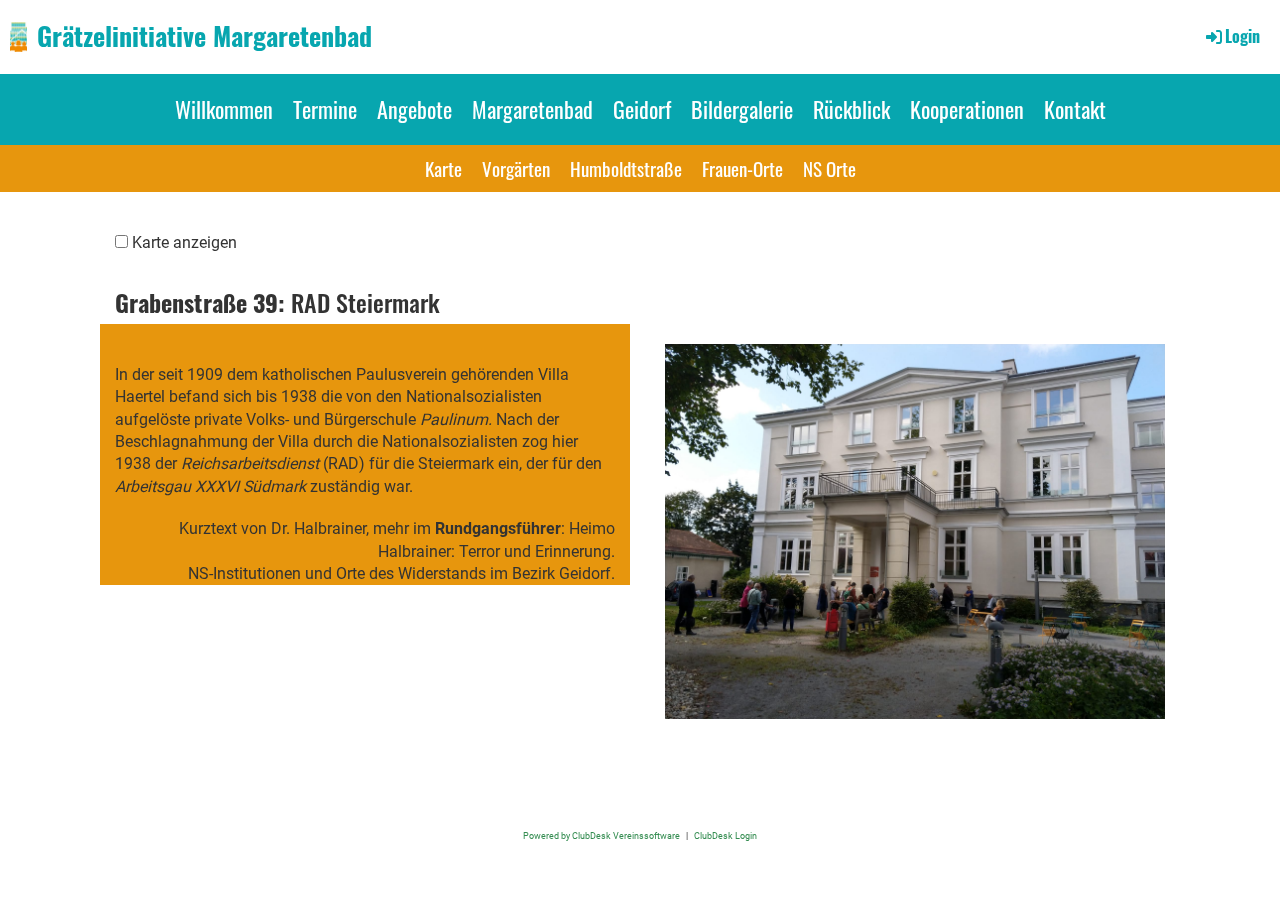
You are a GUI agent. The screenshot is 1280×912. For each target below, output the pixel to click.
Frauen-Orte (742, 168)
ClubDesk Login (725, 835)
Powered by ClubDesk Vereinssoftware (601, 835)
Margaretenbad (532, 109)
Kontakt (1075, 109)
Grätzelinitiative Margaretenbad (204, 36)
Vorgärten (516, 168)
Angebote (414, 109)
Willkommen (224, 109)
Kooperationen (967, 109)
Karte (443, 168)
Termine (325, 109)
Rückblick (851, 109)
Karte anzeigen (184, 242)
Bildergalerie (742, 109)
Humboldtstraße (626, 168)
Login (1242, 36)
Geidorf (642, 109)
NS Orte (829, 168)
